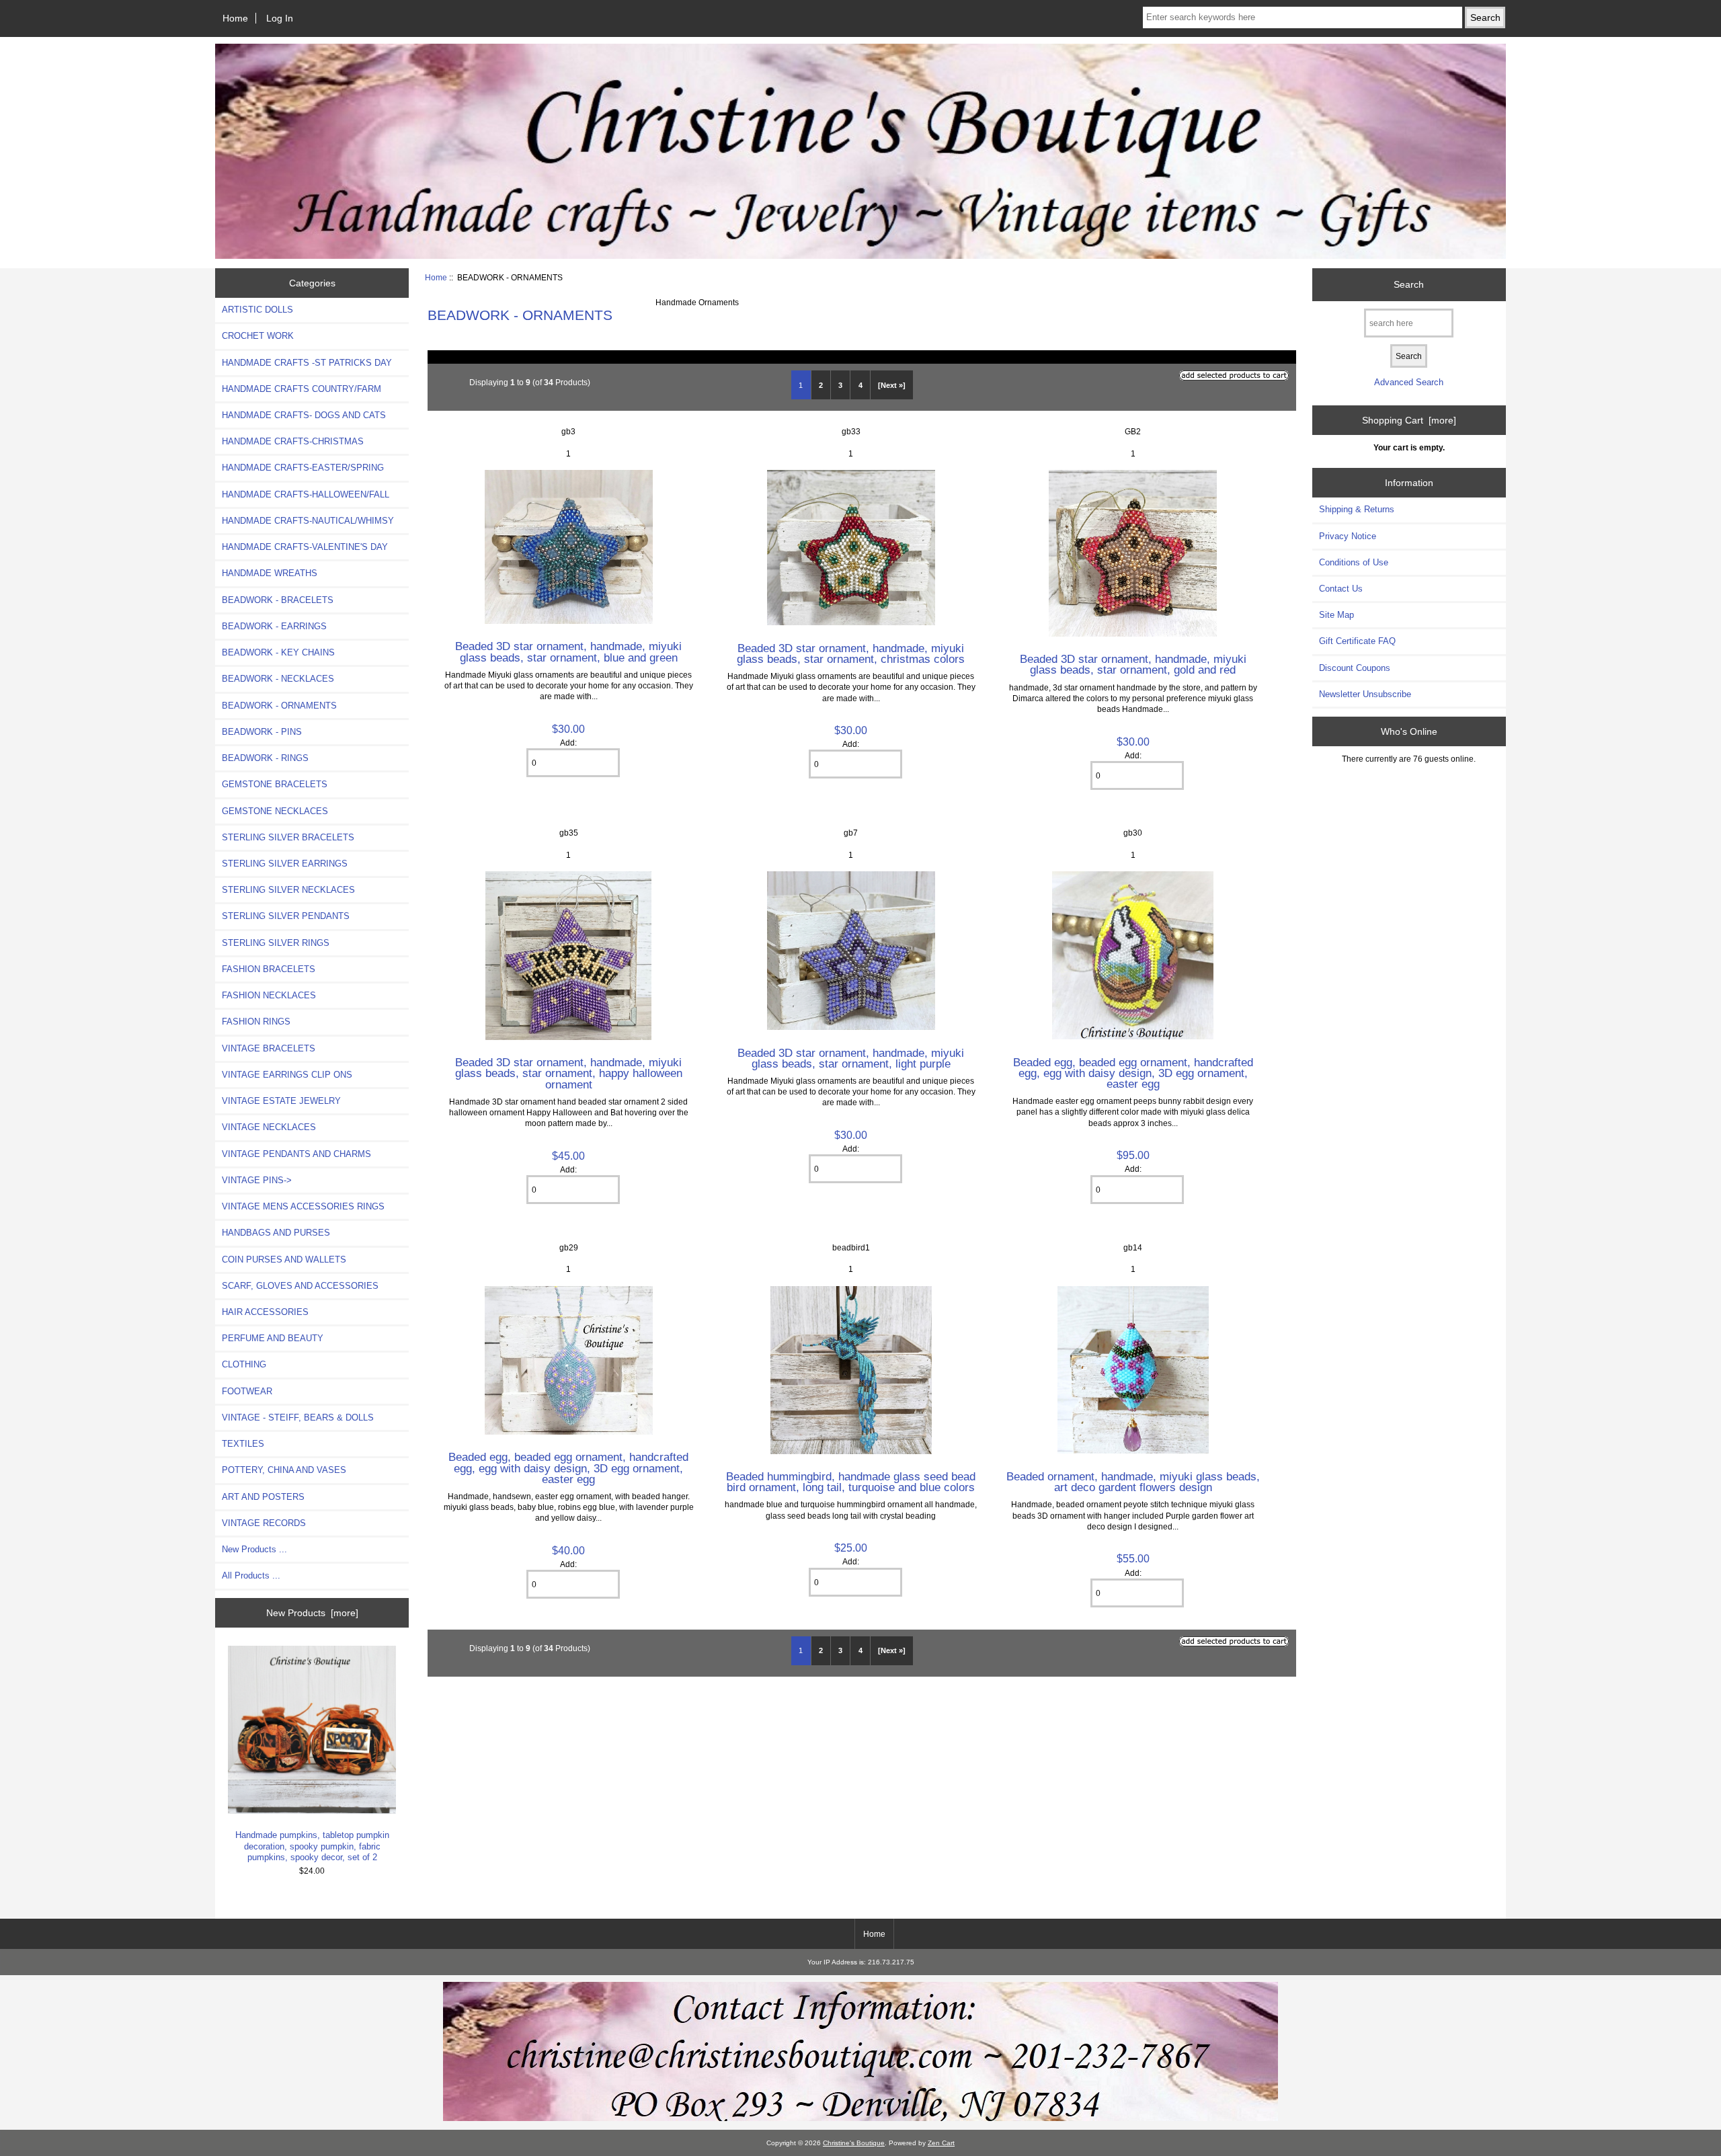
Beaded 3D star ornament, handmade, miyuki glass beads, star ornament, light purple (851, 1058)
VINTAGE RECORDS (264, 1523)
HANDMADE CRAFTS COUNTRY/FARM (302, 389)
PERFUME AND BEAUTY (273, 1338)
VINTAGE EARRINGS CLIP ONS (287, 1075)
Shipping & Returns (1357, 509)
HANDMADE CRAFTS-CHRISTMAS (293, 441)
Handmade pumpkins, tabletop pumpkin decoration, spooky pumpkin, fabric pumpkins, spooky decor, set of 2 (312, 1846)
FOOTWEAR (247, 1391)
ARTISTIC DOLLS (257, 310)
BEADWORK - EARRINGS (274, 626)
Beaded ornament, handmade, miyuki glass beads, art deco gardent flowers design (1133, 1482)
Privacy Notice (1348, 536)
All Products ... (251, 1575)
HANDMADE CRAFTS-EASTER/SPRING (303, 468)
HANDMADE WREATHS (270, 573)
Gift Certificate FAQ (1357, 641)
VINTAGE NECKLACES (269, 1127)
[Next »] (892, 385)
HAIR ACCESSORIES (265, 1312)
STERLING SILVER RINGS (276, 943)
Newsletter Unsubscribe (1365, 694)
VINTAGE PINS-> (257, 1180)
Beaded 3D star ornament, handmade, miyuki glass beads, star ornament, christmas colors (851, 653)
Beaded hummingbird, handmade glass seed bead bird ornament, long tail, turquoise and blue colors (851, 1482)
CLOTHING (244, 1364)
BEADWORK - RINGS (265, 758)
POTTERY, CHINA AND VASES (284, 1470)
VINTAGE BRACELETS (269, 1048)
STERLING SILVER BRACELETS (288, 837)
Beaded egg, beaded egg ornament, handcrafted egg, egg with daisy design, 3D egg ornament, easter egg (1133, 1073)
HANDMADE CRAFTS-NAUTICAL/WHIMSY (308, 521)
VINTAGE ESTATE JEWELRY (281, 1101)
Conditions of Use (1354, 562)
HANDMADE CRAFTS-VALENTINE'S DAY (305, 547)
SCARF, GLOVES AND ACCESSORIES (300, 1286)
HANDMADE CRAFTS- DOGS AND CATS (304, 415)
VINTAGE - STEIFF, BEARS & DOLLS (298, 1418)
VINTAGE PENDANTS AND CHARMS (296, 1154)
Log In (280, 18)
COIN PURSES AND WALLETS (284, 1260)
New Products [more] (312, 1613)
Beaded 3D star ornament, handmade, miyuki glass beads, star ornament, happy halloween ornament (569, 1073)
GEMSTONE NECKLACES (275, 811)
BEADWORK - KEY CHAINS (278, 652)
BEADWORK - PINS (262, 732)
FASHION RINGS (256, 1022)
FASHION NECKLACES (269, 995)
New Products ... (254, 1549)
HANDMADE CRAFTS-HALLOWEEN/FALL (306, 494)
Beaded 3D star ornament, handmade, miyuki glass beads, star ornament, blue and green (568, 651)
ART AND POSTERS (263, 1497)
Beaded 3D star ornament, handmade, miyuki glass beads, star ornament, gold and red (1133, 664)
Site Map (1336, 615)
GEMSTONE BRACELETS (275, 784)
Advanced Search (1409, 382)
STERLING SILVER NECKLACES (288, 890)
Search (1409, 284)
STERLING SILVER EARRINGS (285, 864)
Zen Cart (941, 2143)
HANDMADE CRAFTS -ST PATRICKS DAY (307, 363)
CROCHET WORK (258, 336)
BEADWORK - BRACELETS (278, 600)
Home (235, 18)
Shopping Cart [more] (1409, 420)
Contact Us (1341, 589)
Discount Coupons (1355, 668)
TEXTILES (243, 1444)
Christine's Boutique (854, 2143)
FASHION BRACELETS (269, 969)
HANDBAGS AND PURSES (276, 1233)
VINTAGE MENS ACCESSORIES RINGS (303, 1206)
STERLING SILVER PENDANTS (286, 916)
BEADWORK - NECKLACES (278, 679)
